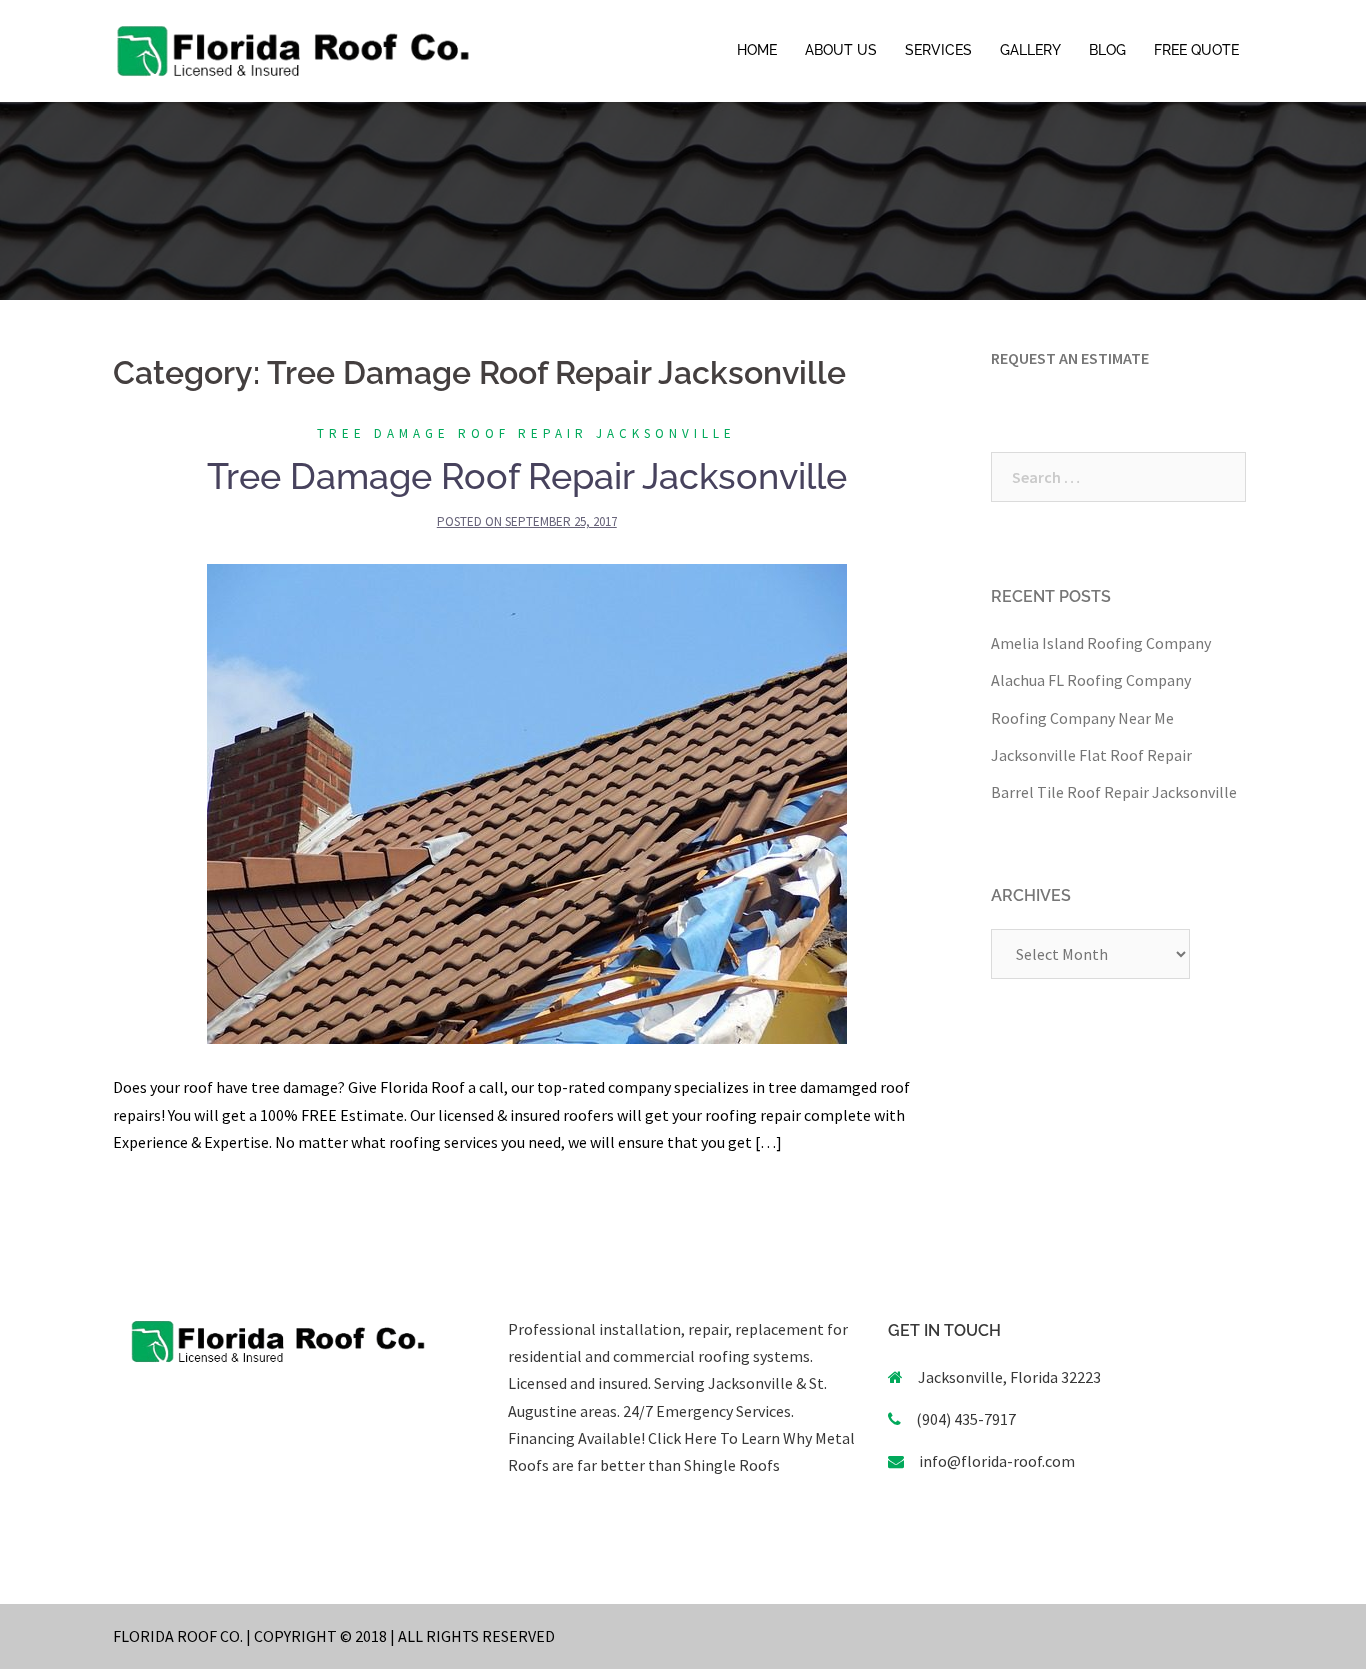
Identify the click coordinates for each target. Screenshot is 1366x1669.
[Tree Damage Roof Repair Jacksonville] (527, 802)
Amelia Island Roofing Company (1101, 643)
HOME (757, 50)
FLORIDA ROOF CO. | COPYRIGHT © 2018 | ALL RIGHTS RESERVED (334, 1636)
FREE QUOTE (1196, 50)
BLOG (1107, 50)
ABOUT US (841, 50)
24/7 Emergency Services (705, 1411)
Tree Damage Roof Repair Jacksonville (526, 433)
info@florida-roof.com (997, 1461)
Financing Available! (576, 1438)
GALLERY (1030, 50)
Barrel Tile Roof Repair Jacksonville (1114, 792)
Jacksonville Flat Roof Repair (1091, 755)
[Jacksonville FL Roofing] (293, 49)
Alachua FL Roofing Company (1091, 680)
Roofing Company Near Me (1082, 718)
